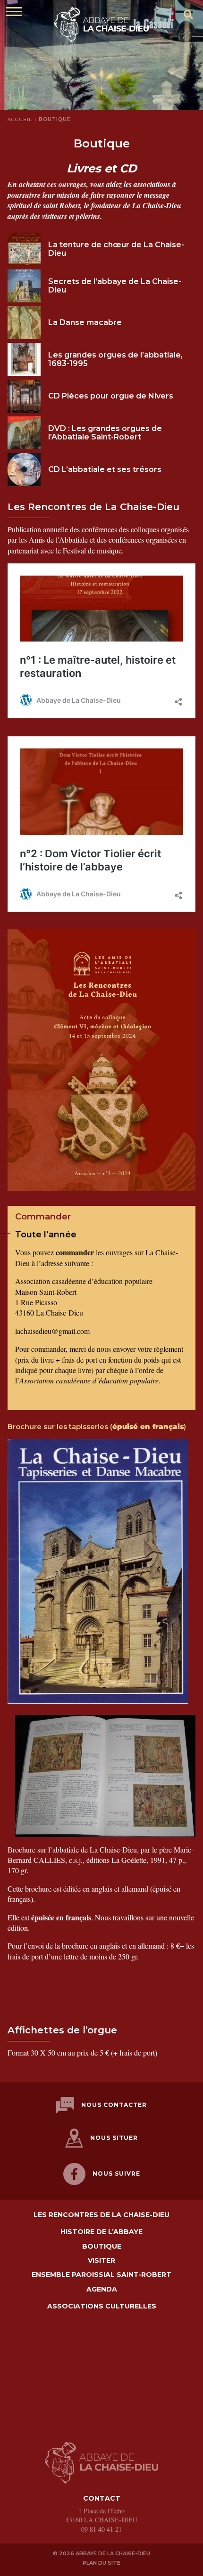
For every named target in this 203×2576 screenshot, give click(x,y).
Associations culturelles (102, 2306)
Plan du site (101, 2563)
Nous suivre (116, 2174)
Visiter (101, 2261)
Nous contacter (114, 2105)
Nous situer (114, 2138)
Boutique (102, 2247)
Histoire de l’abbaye (101, 2232)
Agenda (102, 2289)
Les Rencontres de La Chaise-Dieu (101, 2215)
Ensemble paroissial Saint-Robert (101, 2275)
